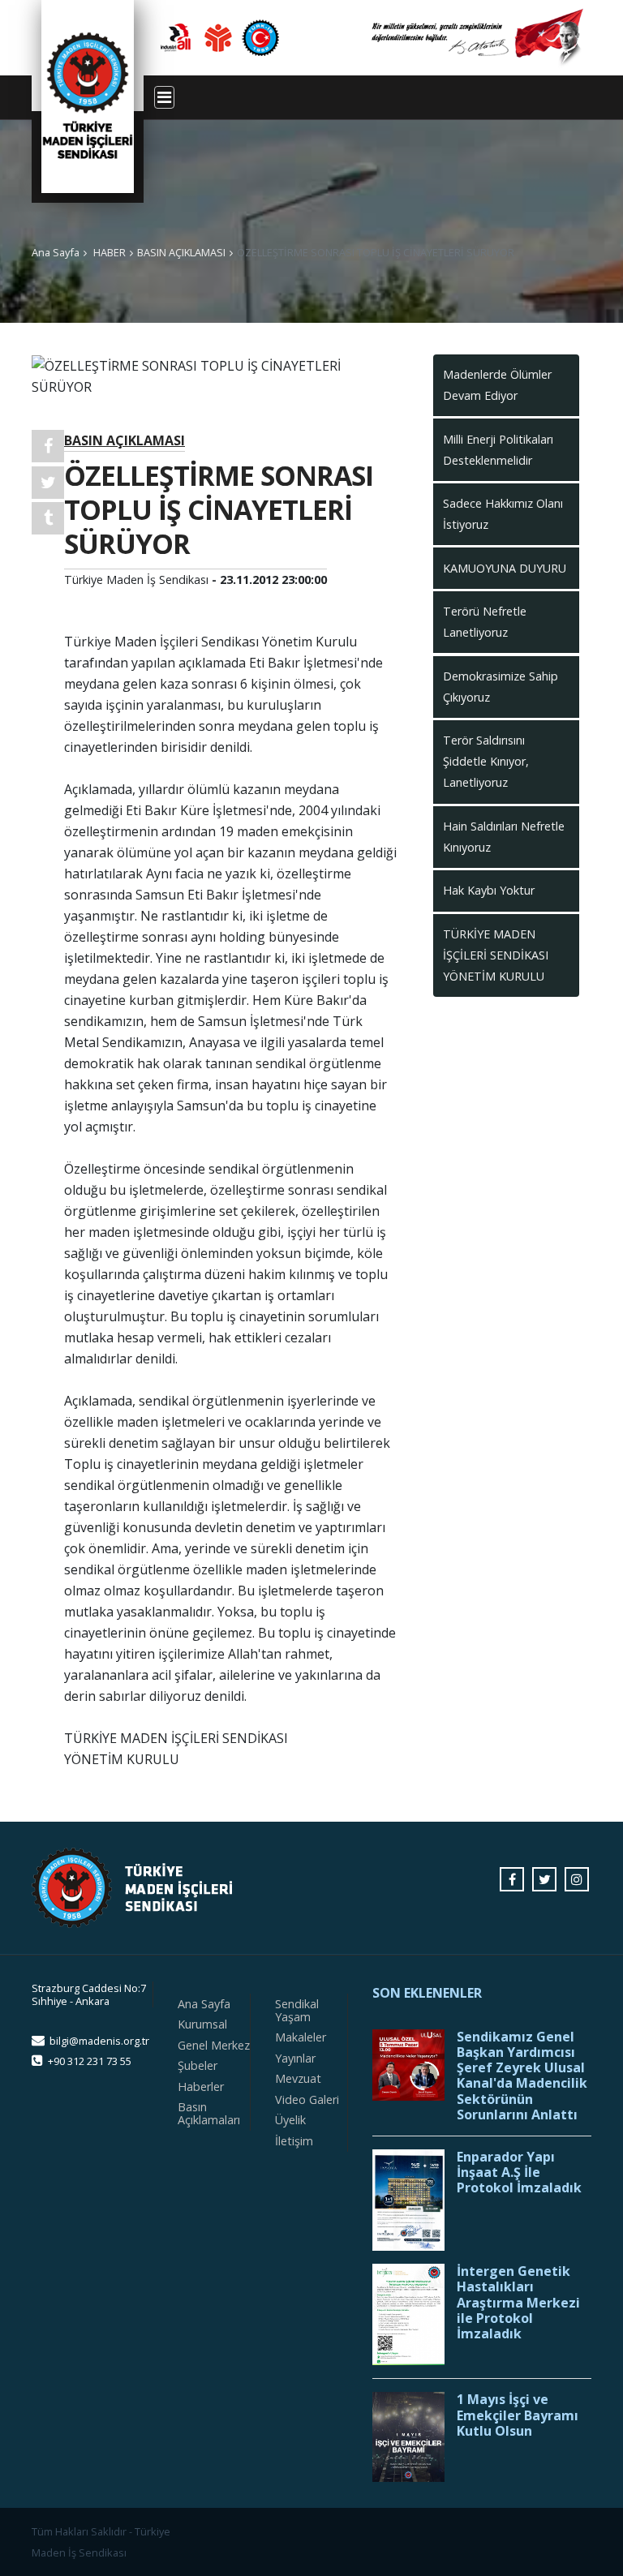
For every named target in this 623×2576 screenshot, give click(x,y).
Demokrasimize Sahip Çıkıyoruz (501, 687)
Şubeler (198, 2065)
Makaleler (301, 2037)
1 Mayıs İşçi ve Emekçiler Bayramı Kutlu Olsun (518, 2415)
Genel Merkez (214, 2045)
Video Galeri (307, 2099)
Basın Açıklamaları (209, 2113)
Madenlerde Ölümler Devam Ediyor (497, 385)
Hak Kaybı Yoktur (489, 890)
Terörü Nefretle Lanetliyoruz (485, 622)
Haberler (201, 2087)
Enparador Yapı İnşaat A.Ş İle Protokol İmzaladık (519, 2173)
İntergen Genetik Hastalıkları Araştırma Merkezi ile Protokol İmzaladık (518, 2303)
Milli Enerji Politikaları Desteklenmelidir (498, 450)
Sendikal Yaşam (297, 2010)
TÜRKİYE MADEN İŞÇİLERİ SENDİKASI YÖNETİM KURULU (496, 955)
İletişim (294, 2141)
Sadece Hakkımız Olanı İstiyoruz (503, 514)
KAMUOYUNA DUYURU (505, 568)
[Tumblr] (48, 518)
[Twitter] (48, 483)
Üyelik (290, 2120)
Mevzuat (298, 2078)
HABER (110, 252)
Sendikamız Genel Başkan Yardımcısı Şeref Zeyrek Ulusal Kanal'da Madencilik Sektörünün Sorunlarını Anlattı (522, 2076)
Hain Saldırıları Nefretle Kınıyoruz (504, 837)
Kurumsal (202, 2024)
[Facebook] (48, 446)
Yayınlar (295, 2058)
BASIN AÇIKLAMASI (181, 252)
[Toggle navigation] (164, 97)
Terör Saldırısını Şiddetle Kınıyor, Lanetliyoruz (486, 761)
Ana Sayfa (56, 252)
